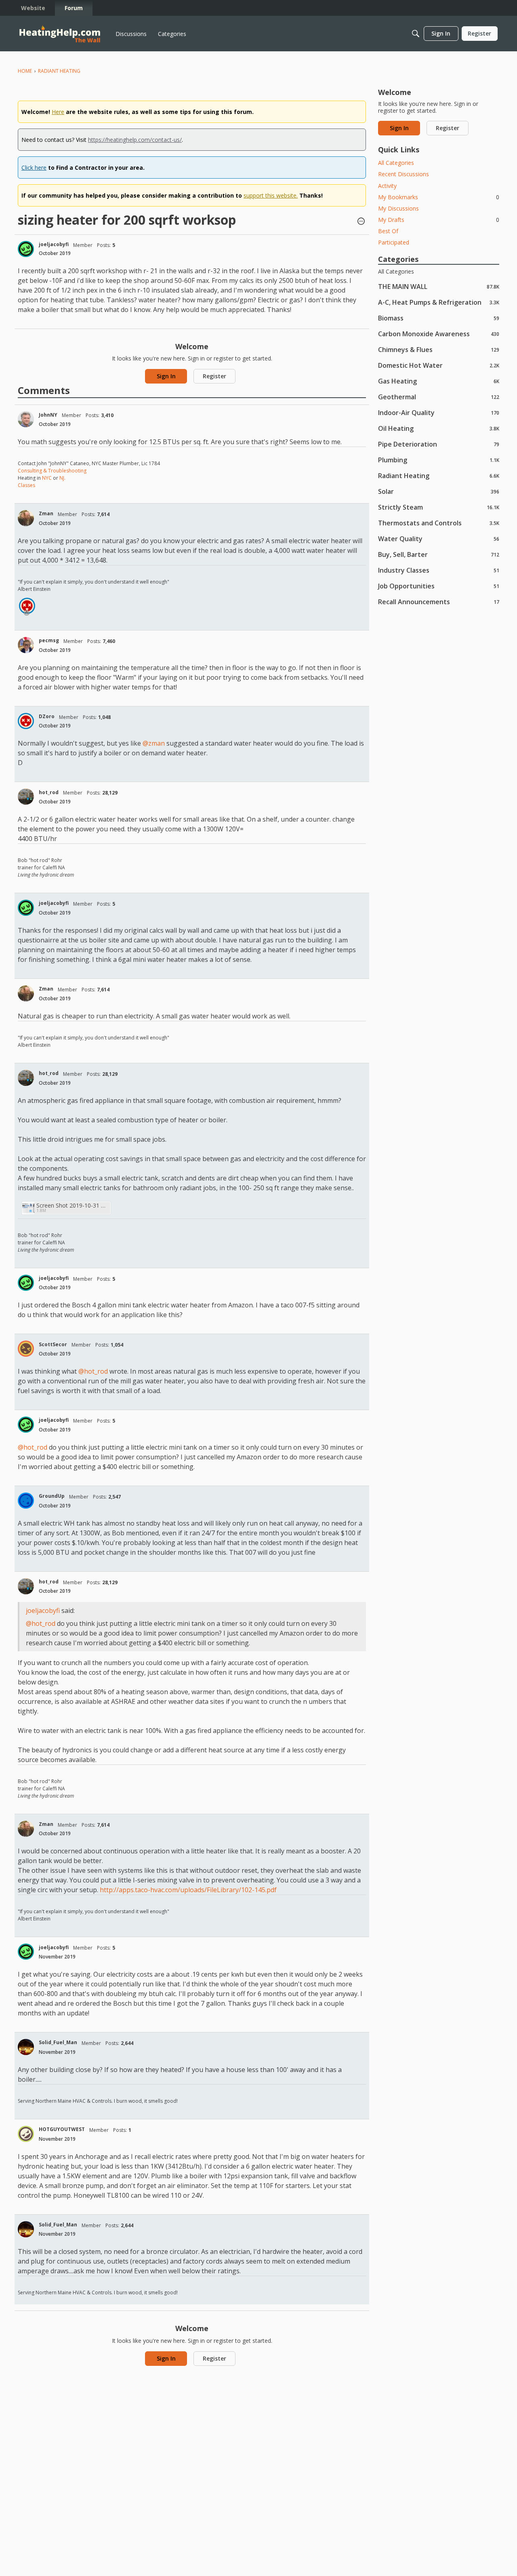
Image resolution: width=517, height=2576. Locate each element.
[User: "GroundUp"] (26, 1501)
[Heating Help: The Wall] (60, 34)
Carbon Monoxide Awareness (439, 334)
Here (58, 112)
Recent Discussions (404, 174)
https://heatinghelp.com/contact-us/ (135, 140)
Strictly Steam (439, 507)
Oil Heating (439, 428)
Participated (394, 242)
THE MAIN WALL (439, 286)
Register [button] (214, 376)
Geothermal (439, 397)
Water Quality (439, 539)
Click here (34, 168)
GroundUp (52, 1496)
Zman (46, 513)
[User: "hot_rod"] (26, 797)
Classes (26, 485)
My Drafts (439, 220)
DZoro (47, 716)
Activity (387, 186)
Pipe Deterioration (439, 444)
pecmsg (49, 640)
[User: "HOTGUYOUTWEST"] (26, 2134)
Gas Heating (439, 381)
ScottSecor (53, 1344)
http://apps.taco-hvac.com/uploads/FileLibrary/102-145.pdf (188, 1890)
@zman (154, 743)
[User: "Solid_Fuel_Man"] (26, 2047)
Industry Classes (439, 570)
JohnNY (48, 415)
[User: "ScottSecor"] (26, 1349)
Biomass (439, 318)
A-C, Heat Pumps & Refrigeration (439, 302)
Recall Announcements (439, 602)
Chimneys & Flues (439, 349)
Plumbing (439, 460)
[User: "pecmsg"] (26, 645)
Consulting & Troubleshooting (52, 471)
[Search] (416, 34)
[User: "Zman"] (26, 518)
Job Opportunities (439, 586)
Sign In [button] (166, 376)
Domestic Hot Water (439, 365)
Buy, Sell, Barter (439, 554)
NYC (47, 478)
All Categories (396, 163)
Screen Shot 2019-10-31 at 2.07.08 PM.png (72, 1205)
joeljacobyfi (54, 244)
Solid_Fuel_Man (58, 2042)
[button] (361, 222)
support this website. (271, 195)
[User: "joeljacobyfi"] (26, 249)
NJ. (62, 478)
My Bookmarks (439, 197)
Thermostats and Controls (439, 523)
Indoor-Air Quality (439, 412)
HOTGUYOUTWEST (62, 2129)
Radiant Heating (439, 475)
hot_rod (49, 792)
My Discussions (398, 208)
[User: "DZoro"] (27, 606)
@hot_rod (93, 1371)
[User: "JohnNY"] (26, 419)
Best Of (388, 231)
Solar (439, 491)
